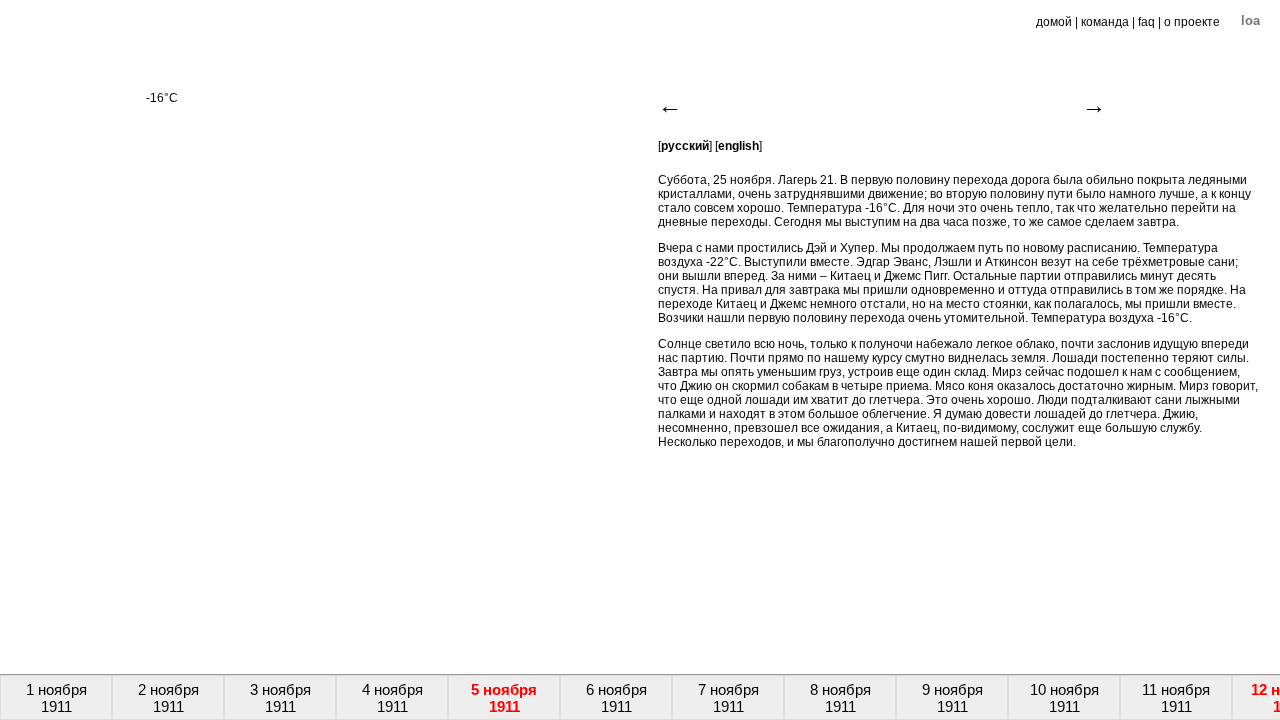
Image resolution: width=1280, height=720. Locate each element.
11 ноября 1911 (1176, 698)
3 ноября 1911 (280, 698)
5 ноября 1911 (504, 698)
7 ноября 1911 (728, 698)
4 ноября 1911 (392, 698)
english (738, 146)
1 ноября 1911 (56, 698)
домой (1054, 22)
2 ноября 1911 (168, 698)
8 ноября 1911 (840, 698)
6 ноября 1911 (616, 698)
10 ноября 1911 (1064, 698)
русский (685, 146)
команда (1105, 22)
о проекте (1192, 22)
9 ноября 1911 (952, 698)
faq (1146, 22)
